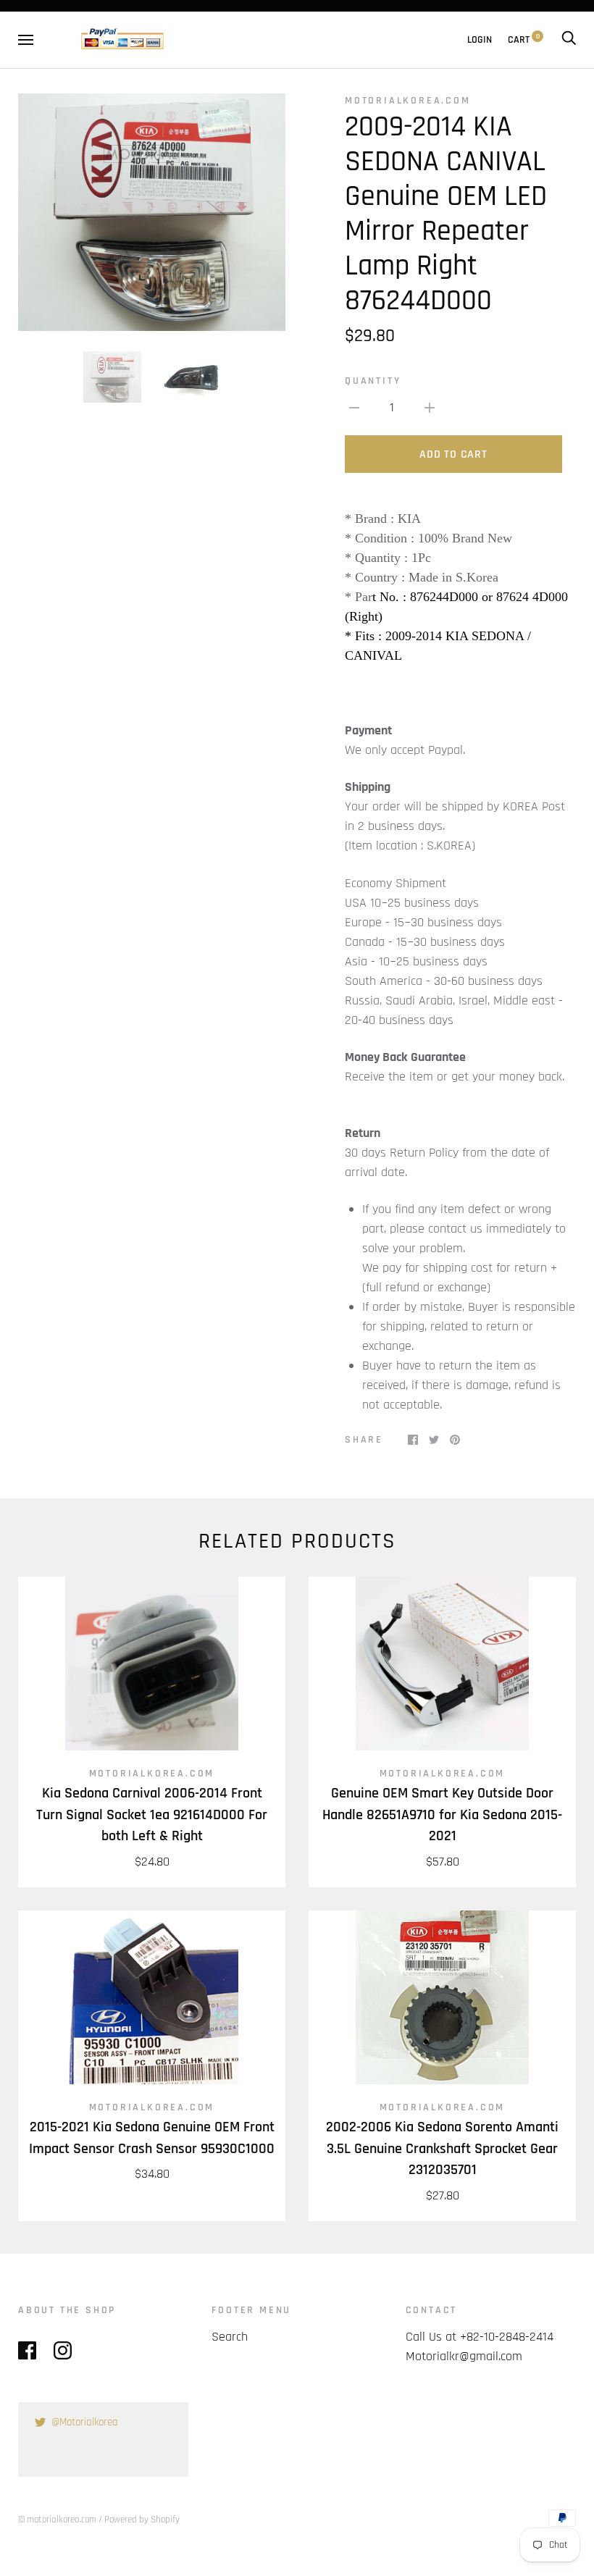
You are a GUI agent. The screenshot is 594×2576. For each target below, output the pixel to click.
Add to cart (453, 454)
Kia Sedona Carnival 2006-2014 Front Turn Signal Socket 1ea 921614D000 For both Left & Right (152, 1815)
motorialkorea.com (408, 101)
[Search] (569, 40)
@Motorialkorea (85, 2422)
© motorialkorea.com (57, 2520)
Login (480, 40)
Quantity (373, 381)
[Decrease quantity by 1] (354, 407)
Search (230, 2337)
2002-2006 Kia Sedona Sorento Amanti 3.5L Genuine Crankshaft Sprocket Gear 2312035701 (442, 2149)
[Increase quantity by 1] (430, 407)
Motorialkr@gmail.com (464, 2356)
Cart (524, 40)
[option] (152, 212)
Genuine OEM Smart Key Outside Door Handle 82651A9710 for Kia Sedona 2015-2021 (442, 1815)
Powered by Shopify (142, 2520)
